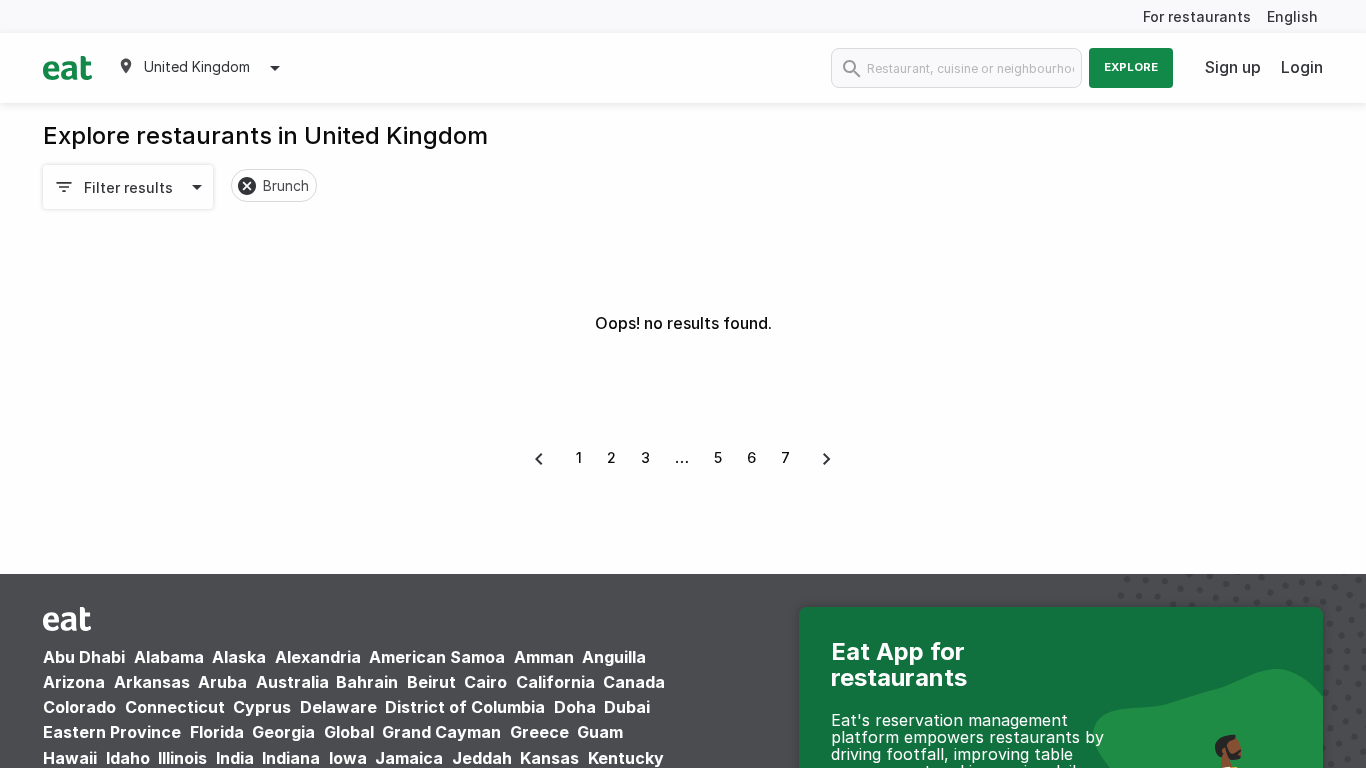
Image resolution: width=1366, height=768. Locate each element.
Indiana (291, 758)
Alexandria (318, 657)
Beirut (431, 682)
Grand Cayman (441, 732)
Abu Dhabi (84, 657)
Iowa (348, 758)
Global (349, 732)
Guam (600, 732)
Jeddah (482, 758)
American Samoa (437, 657)
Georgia (283, 732)
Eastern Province (112, 732)
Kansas (549, 758)
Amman (544, 657)
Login (1302, 67)
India (235, 758)
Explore (1131, 67)
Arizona (74, 682)
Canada (634, 682)
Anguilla (614, 657)
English (1292, 16)
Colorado (79, 707)
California (555, 682)
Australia (294, 682)
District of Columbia (465, 707)
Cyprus (262, 707)
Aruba (222, 682)
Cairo (485, 682)
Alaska (239, 657)
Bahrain (367, 682)
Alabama (169, 657)
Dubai (627, 707)
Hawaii (70, 758)
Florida (217, 732)
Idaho (128, 758)
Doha (575, 707)
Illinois (182, 758)
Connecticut (175, 707)
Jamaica (409, 758)
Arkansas (152, 682)
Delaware (338, 707)
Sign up (1233, 67)
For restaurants (1197, 16)
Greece (539, 732)
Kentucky (626, 758)
